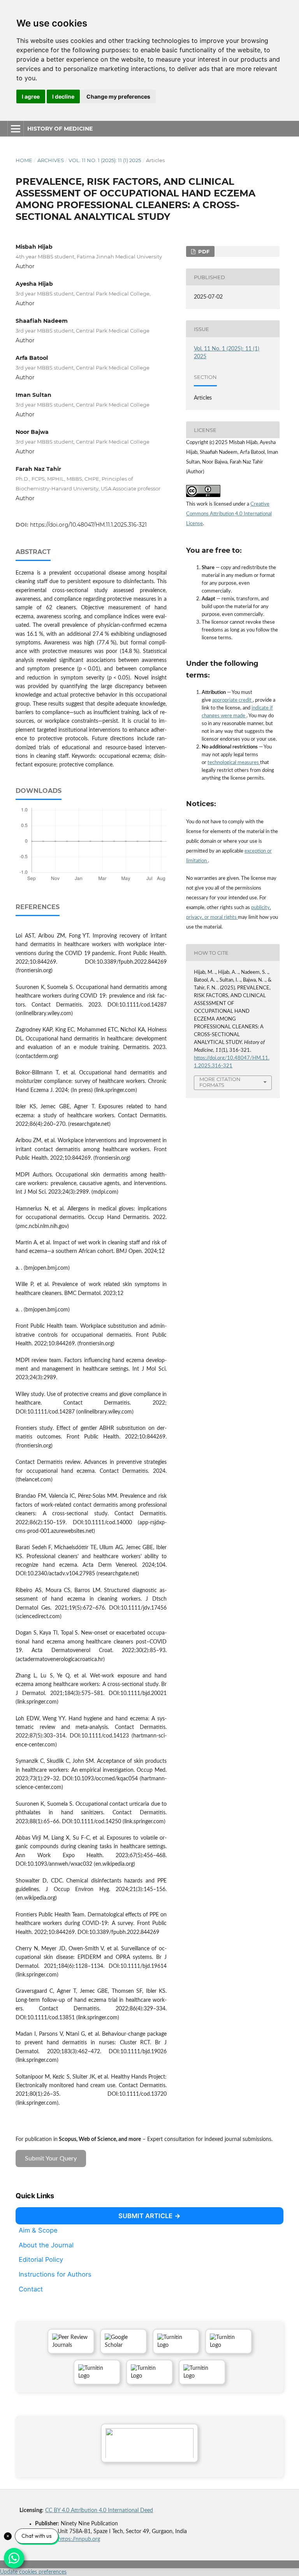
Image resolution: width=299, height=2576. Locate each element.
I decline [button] (63, 96)
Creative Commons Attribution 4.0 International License (229, 514)
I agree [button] (31, 96)
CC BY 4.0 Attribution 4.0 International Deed (99, 2511)
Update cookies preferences (33, 2572)
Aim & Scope (38, 2230)
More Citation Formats (220, 1082)
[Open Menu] (16, 129)
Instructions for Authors (55, 2274)
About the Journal (46, 2245)
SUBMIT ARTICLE (145, 2216)
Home (24, 160)
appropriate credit (232, 700)
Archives (51, 160)
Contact (31, 2289)
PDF (203, 251)
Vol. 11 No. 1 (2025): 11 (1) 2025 (105, 160)
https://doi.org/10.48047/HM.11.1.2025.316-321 (88, 525)
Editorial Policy (41, 2259)
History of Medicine (60, 129)
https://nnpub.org (79, 2539)
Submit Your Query (51, 2158)
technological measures (234, 763)
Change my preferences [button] (118, 96)
